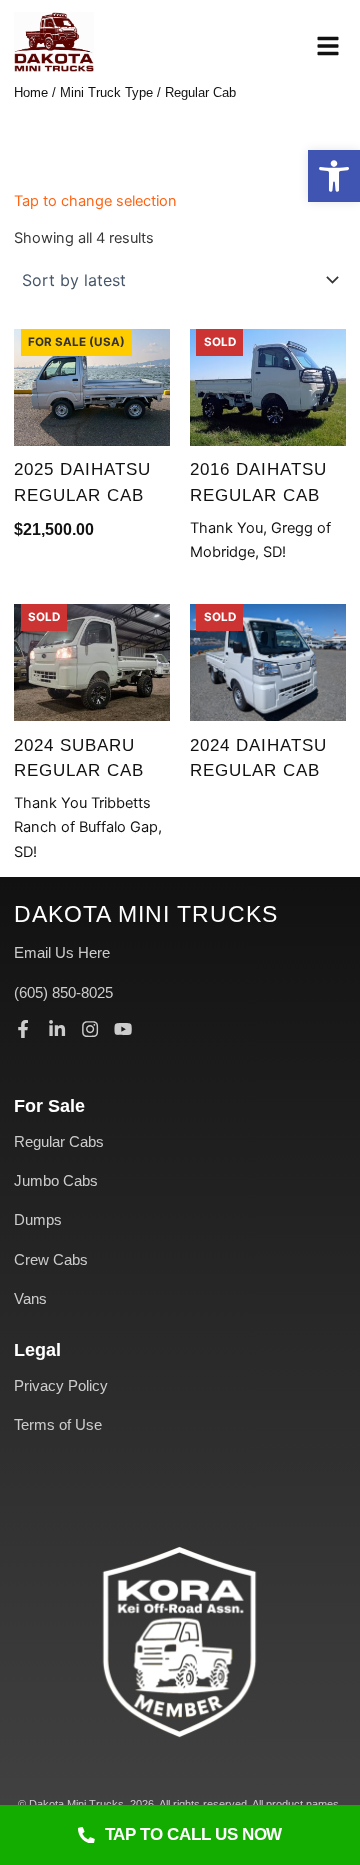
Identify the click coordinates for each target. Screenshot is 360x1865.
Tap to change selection (95, 201)
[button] (334, 176)
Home (31, 92)
